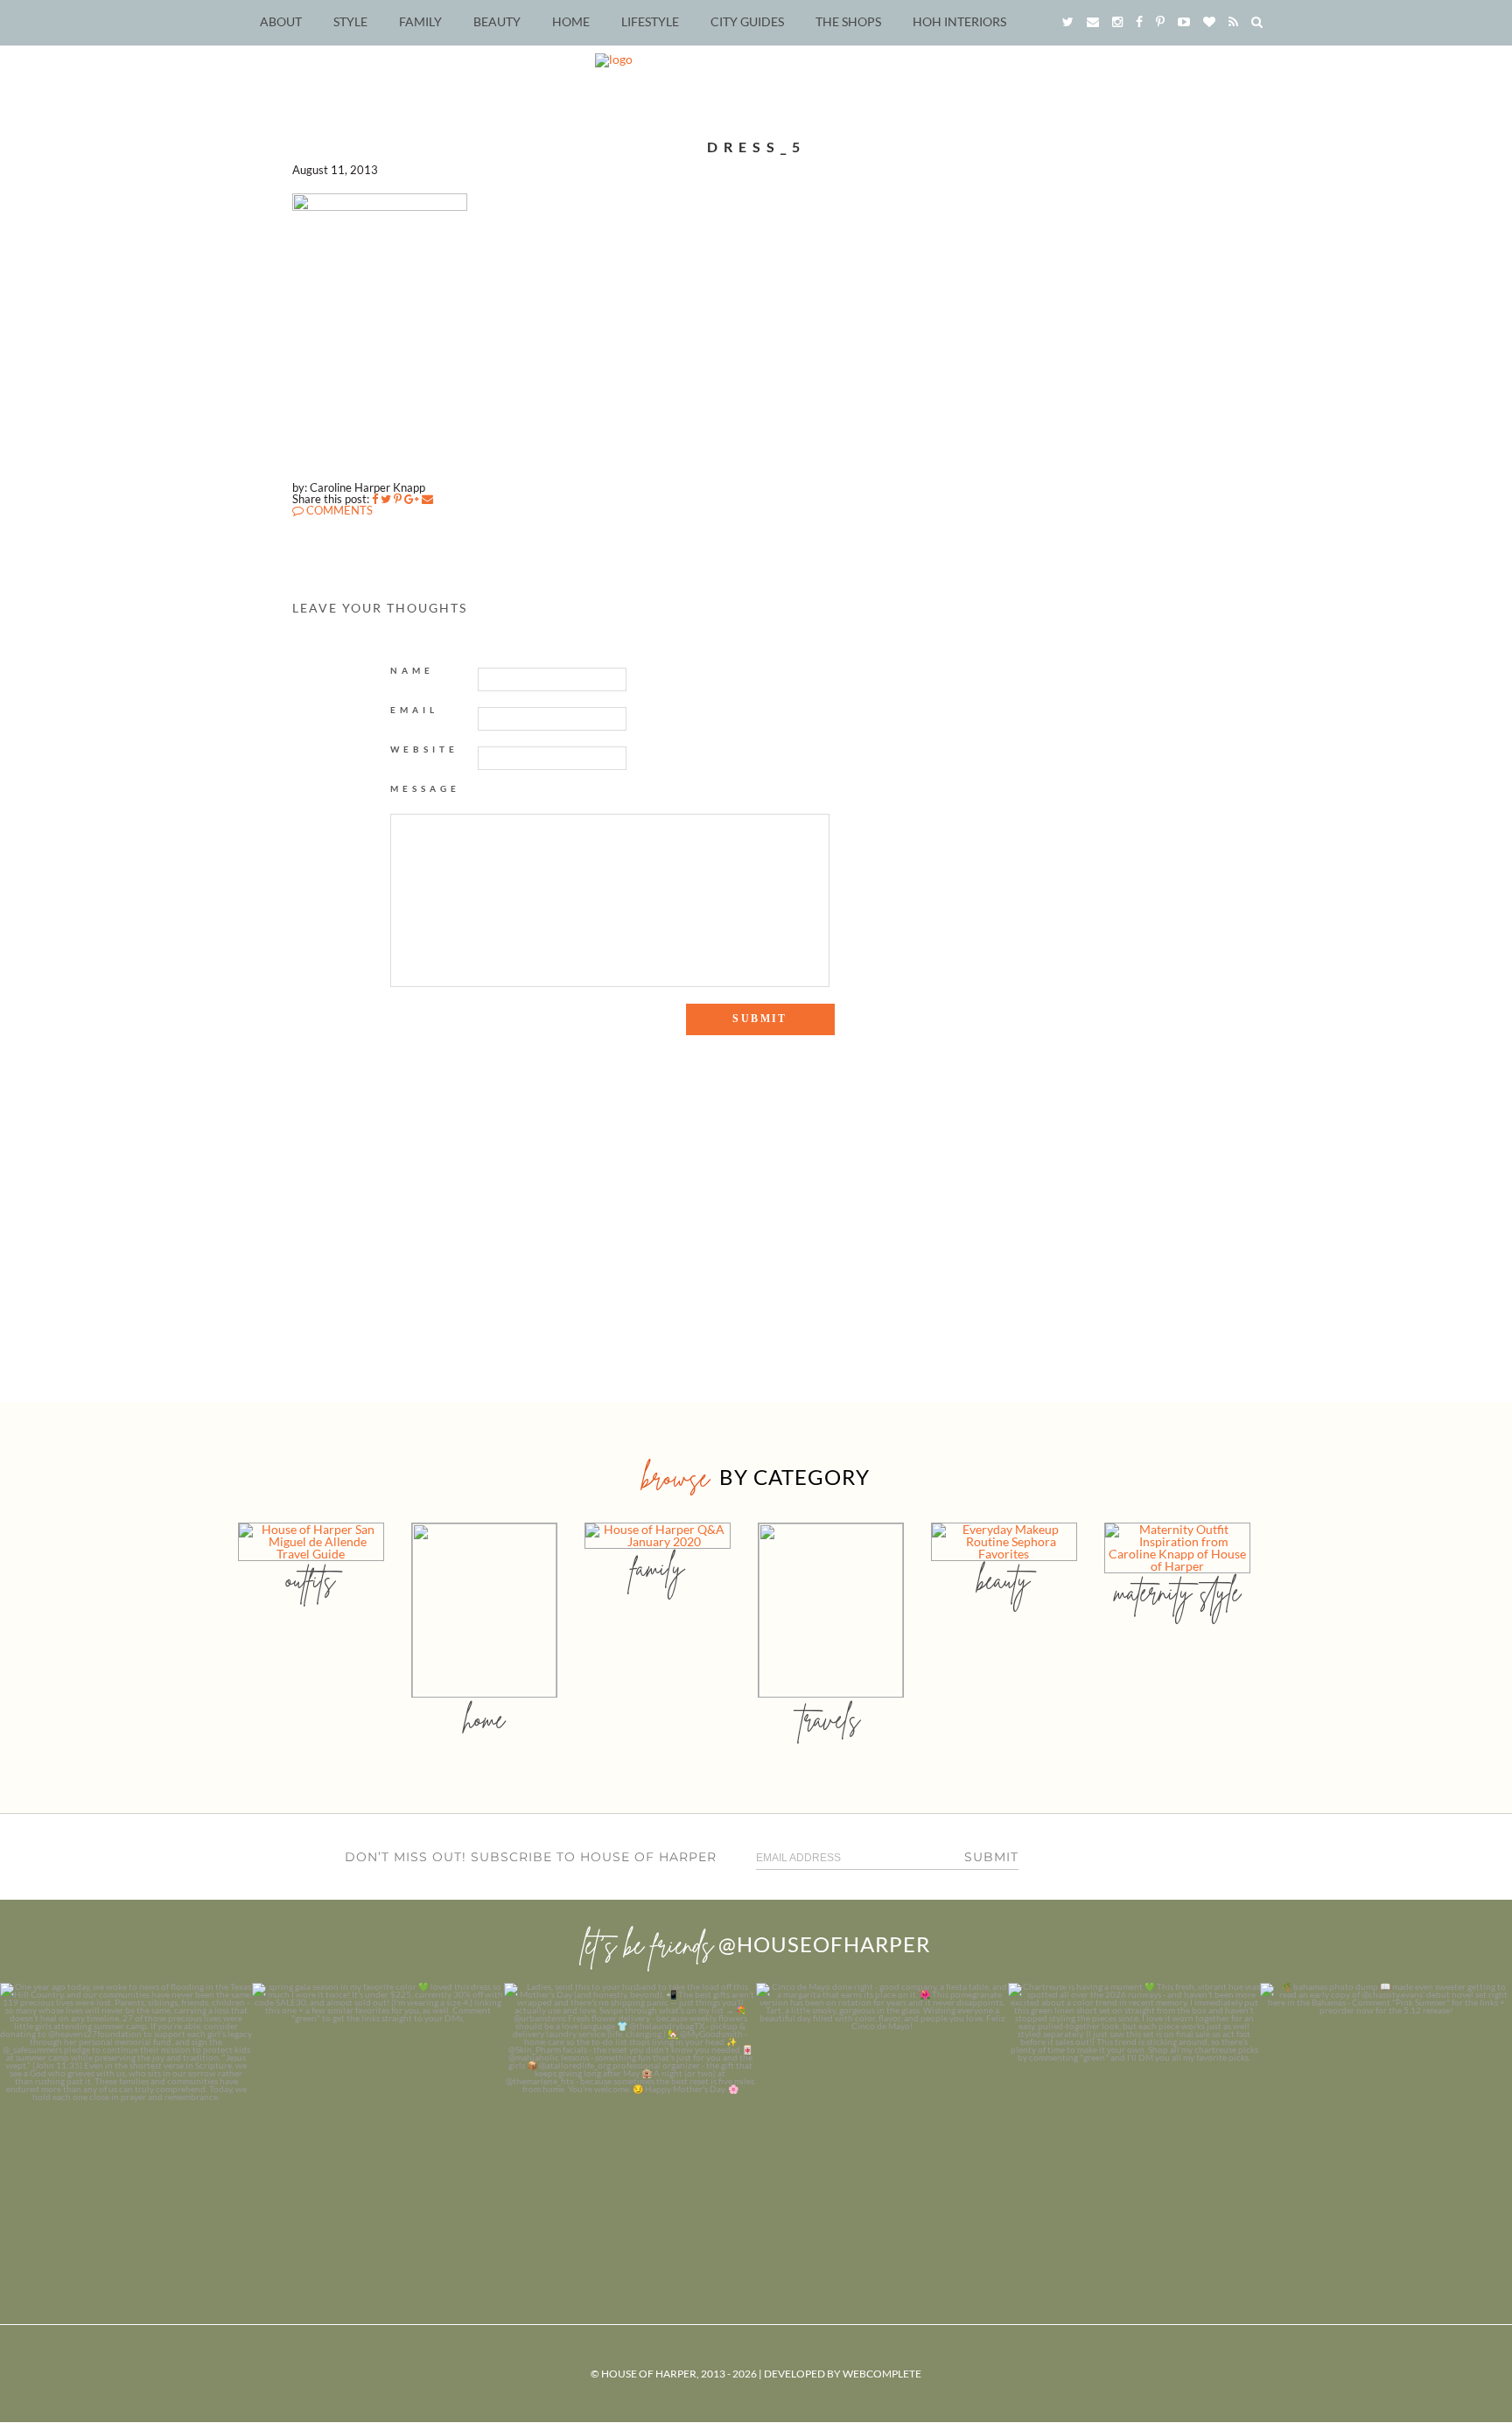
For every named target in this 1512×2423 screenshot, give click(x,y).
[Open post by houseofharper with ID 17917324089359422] (882, 2109)
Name (412, 670)
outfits (311, 1580)
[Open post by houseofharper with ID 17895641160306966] (1386, 2109)
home (484, 1719)
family (658, 1568)
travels (830, 1719)
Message (425, 788)
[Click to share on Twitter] (386, 499)
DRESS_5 (756, 147)
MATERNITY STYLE (1177, 1592)
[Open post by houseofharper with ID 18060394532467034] (378, 2109)
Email (414, 710)
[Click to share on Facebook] (375, 499)
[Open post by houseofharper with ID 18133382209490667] (630, 2109)
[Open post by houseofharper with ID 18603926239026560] (126, 2109)
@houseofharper (824, 1944)
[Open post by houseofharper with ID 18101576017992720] (1134, 2109)
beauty (1004, 1580)
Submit (991, 1857)
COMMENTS (338, 510)
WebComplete (882, 2374)
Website (424, 749)
